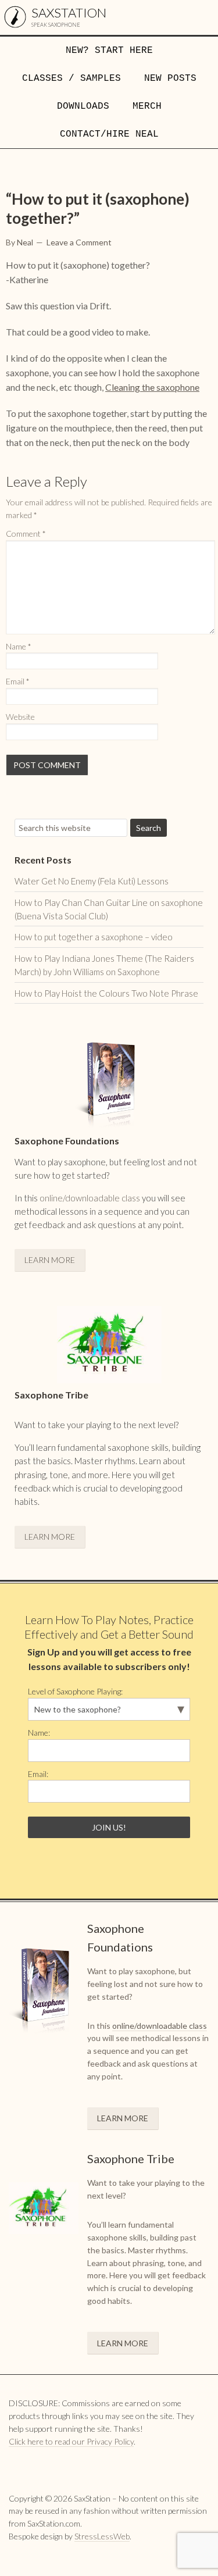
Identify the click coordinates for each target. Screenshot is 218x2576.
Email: (38, 1774)
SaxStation (69, 13)
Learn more (50, 1260)
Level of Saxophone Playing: (75, 1691)
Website (20, 717)
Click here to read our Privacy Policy (71, 2441)
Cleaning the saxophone (152, 387)
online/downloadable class (90, 1198)
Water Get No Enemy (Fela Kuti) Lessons (92, 881)
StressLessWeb (102, 2536)
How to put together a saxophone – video (94, 937)
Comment (26, 534)
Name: (39, 1733)
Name (19, 646)
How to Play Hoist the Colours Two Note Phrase (106, 993)
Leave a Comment (79, 242)
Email (18, 681)
